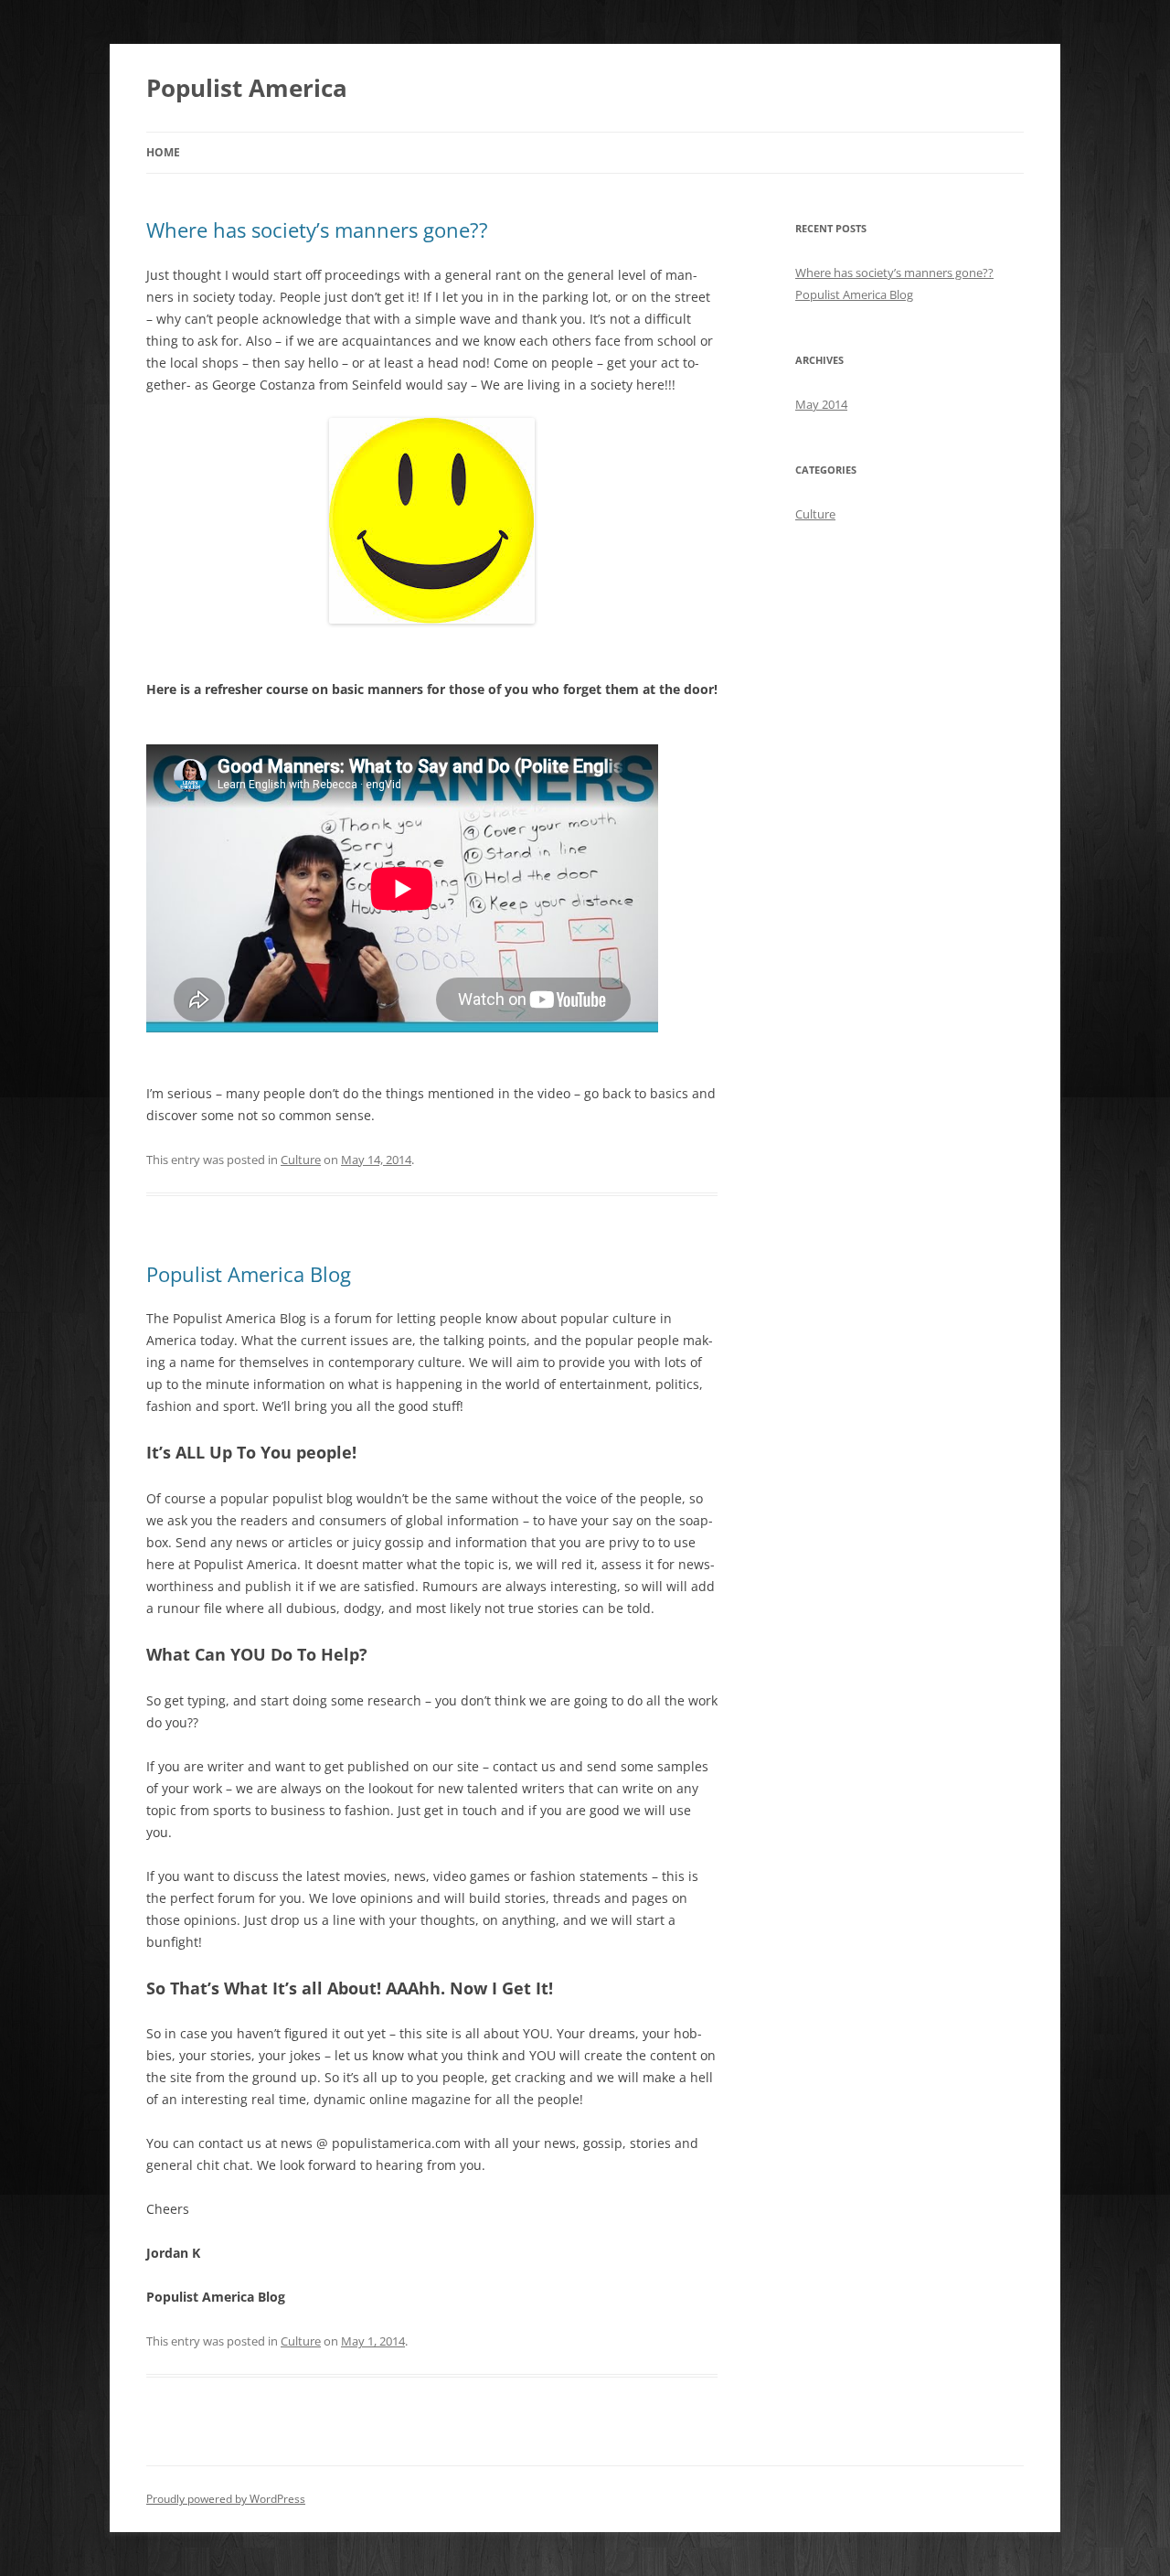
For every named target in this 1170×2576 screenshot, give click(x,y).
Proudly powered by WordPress (226, 2499)
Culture (301, 1160)
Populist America (247, 88)
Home (163, 152)
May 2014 (821, 404)
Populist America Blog (249, 1274)
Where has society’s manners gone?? (317, 230)
